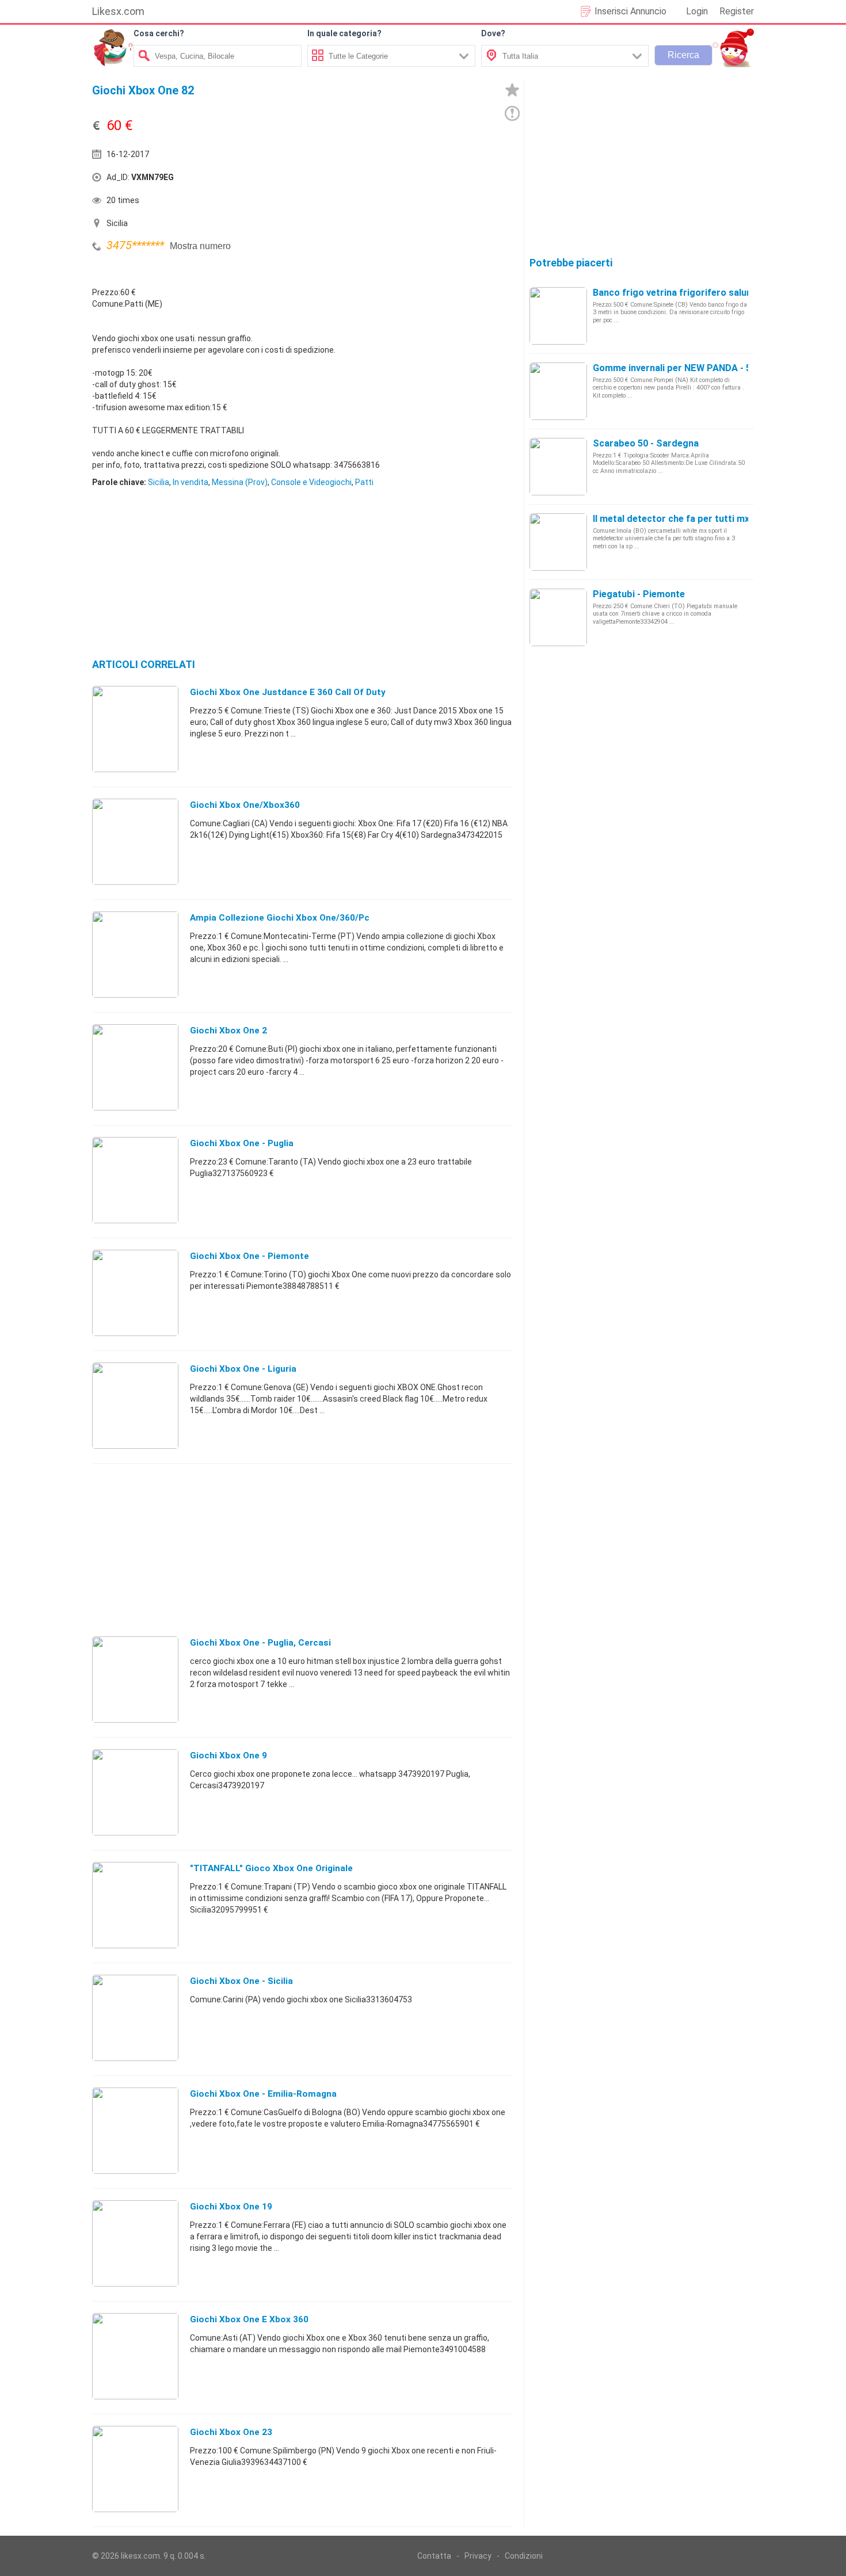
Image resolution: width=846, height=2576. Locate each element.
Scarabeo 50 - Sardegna (646, 443)
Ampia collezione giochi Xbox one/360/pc (280, 918)
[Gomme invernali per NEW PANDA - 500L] (558, 391)
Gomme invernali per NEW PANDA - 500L (680, 368)
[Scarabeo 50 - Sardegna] (558, 466)
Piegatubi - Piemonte (639, 594)
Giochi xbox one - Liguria (243, 1369)
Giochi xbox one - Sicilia (241, 1981)
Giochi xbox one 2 (228, 1031)
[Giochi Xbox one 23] (135, 2468)
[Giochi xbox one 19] (135, 2243)
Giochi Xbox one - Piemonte (249, 1256)
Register (737, 11)
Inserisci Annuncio (630, 11)
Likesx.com (118, 11)
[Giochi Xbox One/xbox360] (135, 841)
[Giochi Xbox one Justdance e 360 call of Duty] (135, 728)
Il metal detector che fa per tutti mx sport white (698, 519)
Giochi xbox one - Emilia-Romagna (263, 2094)
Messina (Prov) (240, 482)
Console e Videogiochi (311, 482)
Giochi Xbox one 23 (231, 2432)
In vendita (190, 482)
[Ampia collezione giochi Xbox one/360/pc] (135, 954)
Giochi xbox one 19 (231, 2207)
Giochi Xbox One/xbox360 (245, 805)
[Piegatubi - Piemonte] (558, 617)
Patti (364, 482)
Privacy (478, 2556)
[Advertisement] (409, 180)
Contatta (434, 2556)
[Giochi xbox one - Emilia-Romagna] (135, 2130)
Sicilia (159, 482)
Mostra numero (200, 246)
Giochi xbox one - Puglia (242, 1143)
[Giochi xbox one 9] (135, 1792)
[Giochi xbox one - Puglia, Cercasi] (135, 1679)
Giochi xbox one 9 (228, 1756)
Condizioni (524, 2556)
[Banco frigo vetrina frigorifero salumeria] (558, 315)
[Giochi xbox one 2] (135, 1067)
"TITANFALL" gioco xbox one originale (271, 1868)
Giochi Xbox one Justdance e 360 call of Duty (288, 692)
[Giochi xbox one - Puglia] (135, 1180)
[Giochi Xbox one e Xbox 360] (135, 2356)
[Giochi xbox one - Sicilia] (135, 2017)
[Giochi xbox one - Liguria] (135, 1405)
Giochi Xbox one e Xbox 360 (249, 2319)
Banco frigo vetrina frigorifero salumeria (682, 293)
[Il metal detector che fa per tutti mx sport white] (558, 541)
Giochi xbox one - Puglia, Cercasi (260, 1643)
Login (697, 11)
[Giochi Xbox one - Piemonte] (135, 1292)
